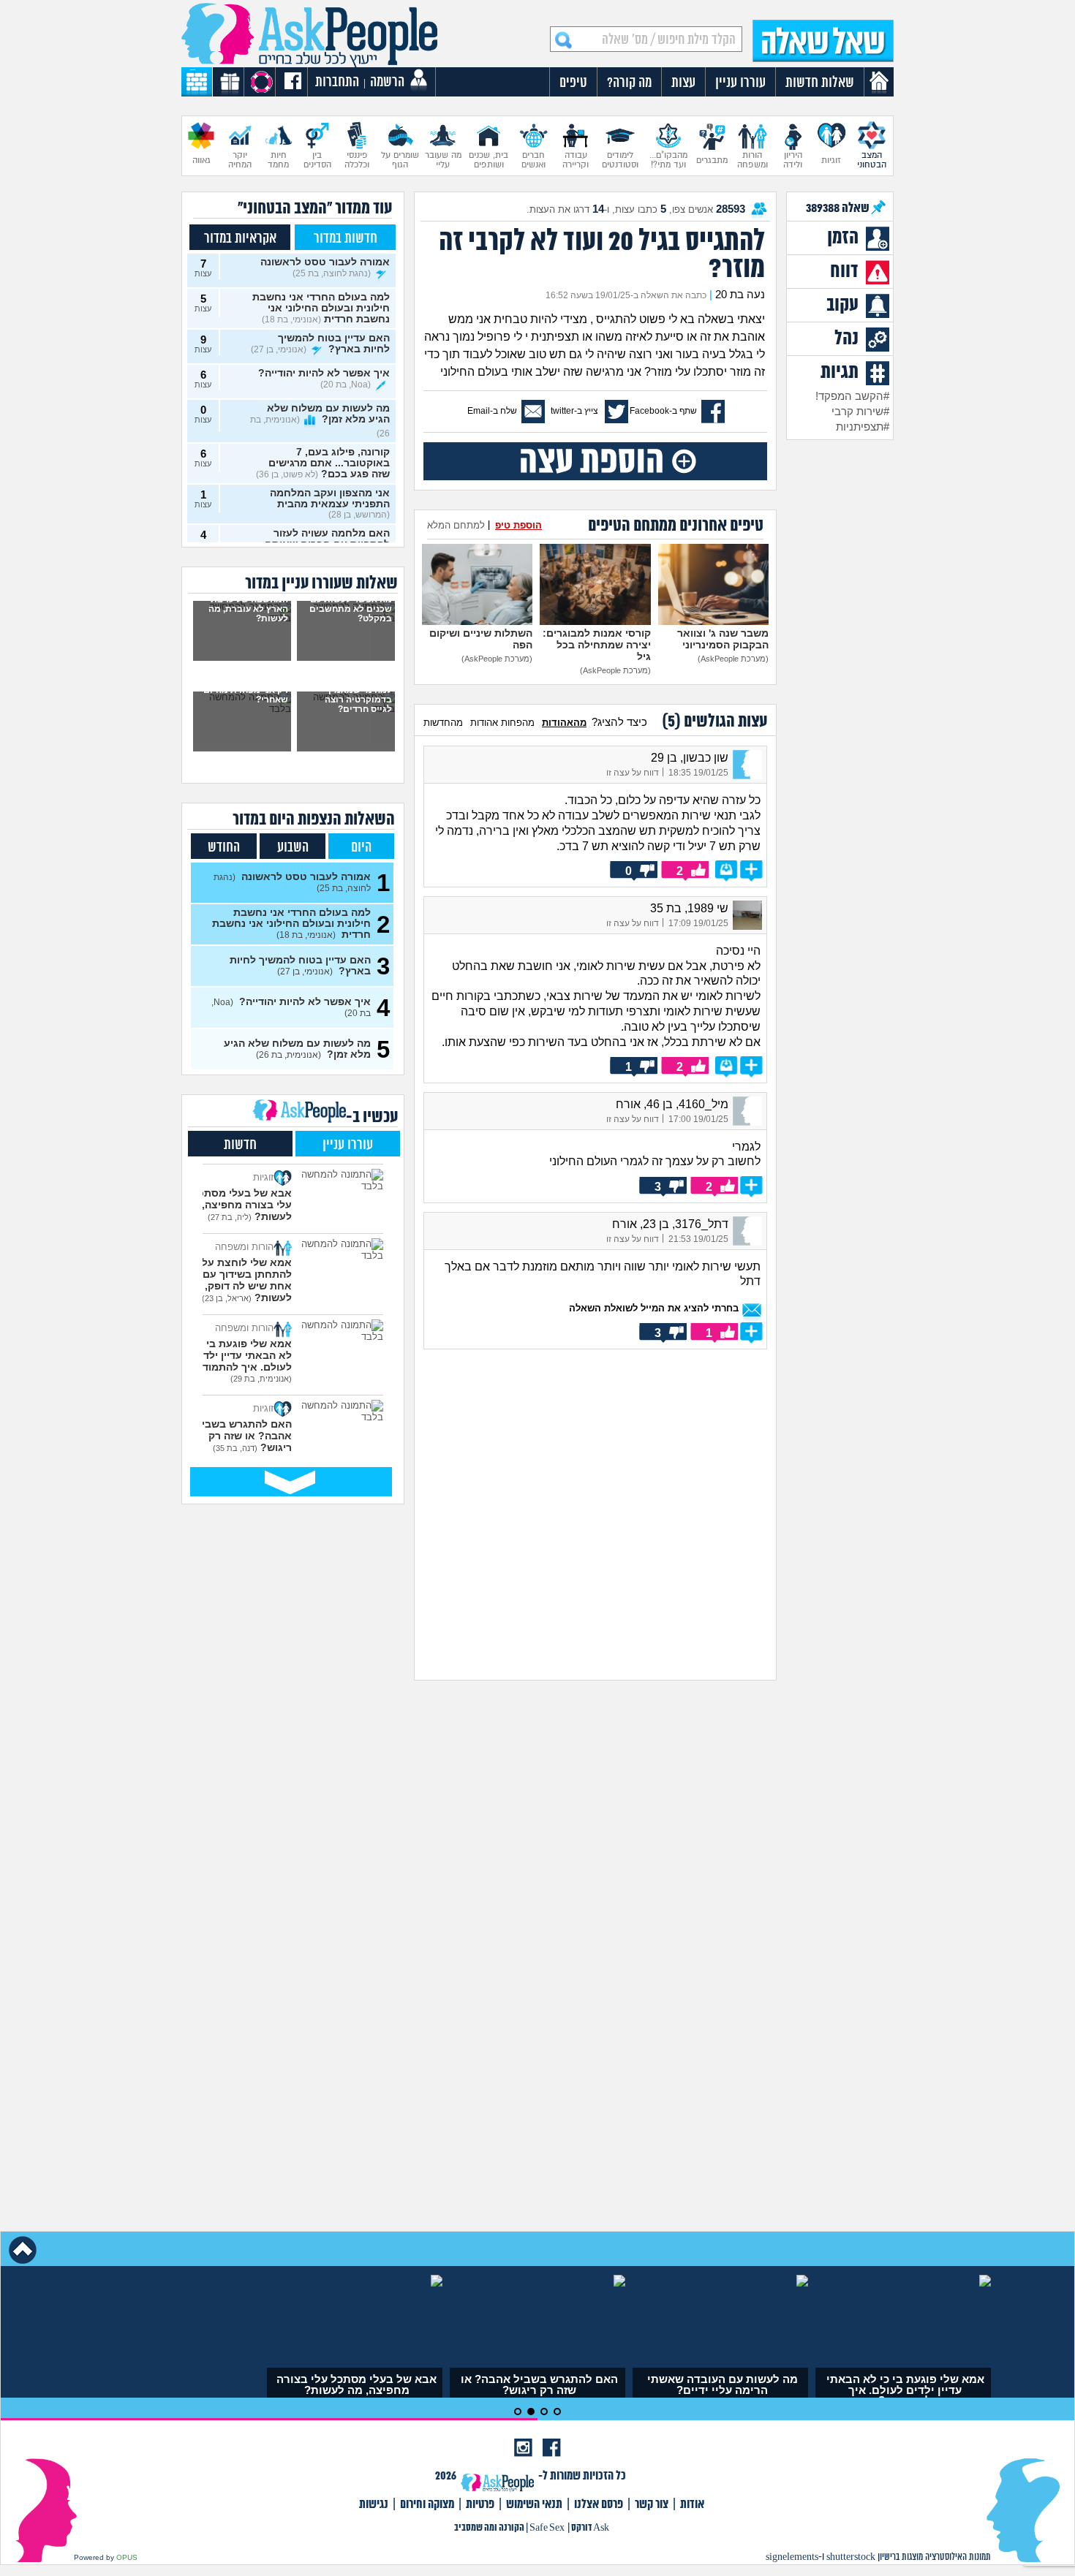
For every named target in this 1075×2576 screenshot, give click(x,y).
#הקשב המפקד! (852, 396)
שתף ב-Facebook (663, 411)
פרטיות (480, 2505)
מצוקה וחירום (427, 2505)
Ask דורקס (590, 2528)
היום (361, 848)
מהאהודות (564, 723)
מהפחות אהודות (502, 723)
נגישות (374, 2505)
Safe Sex (547, 2528)
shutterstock (851, 2557)
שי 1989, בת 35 (689, 908)
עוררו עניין (348, 1145)
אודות (692, 2505)
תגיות (840, 373)
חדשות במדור (346, 239)
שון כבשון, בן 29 (690, 758)
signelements (792, 2557)
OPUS (127, 2557)
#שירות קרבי (860, 412)
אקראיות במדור (240, 239)
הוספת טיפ (518, 525)
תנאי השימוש (534, 2505)
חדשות (240, 1145)
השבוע (293, 848)
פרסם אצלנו (599, 2505)
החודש (224, 848)
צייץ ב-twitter (574, 411)
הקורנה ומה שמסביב (489, 2528)
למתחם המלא (456, 525)
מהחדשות (443, 723)
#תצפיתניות (863, 427)
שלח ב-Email (492, 411)
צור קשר (652, 2505)
